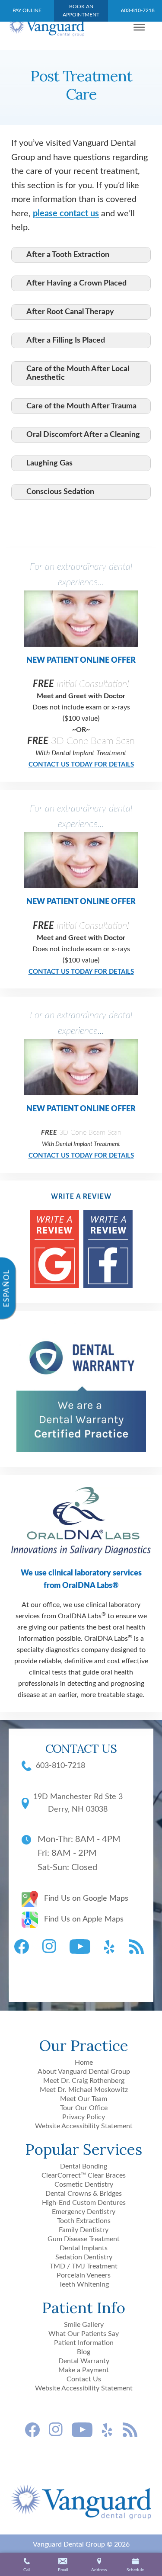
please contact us (66, 214)
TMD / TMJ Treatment (84, 2266)
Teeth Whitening (84, 2284)
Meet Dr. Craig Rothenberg (84, 2081)
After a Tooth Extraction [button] (68, 255)
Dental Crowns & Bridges (84, 2194)
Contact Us (84, 2379)
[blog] (139, 1947)
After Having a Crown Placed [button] (76, 283)
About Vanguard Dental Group (84, 2072)
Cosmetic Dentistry (84, 2185)
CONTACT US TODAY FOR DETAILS (81, 765)
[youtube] (82, 1947)
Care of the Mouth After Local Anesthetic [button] (78, 373)
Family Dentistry (84, 2230)
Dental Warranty (84, 2361)
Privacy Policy (84, 2117)
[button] (63, 2566)
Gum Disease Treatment (84, 2239)
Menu (142, 27)
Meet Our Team (84, 2099)
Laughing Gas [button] (49, 463)
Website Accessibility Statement (84, 2126)
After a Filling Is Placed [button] (66, 340)
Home (84, 2063)
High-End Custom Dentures (84, 2203)
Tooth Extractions (84, 2221)
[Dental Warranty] (81, 1450)
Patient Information (84, 2343)
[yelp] (112, 1947)
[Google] (54, 1251)
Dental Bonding (84, 2166)
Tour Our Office (84, 2108)
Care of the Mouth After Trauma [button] (81, 406)
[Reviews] (108, 1251)
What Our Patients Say (84, 2334)
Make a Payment (84, 2370)
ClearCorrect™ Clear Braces (84, 2175)
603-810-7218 (60, 1766)
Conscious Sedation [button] (60, 492)
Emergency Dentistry (84, 2212)
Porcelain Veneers (84, 2275)
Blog (84, 2352)
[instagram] (51, 1947)
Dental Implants (84, 2248)
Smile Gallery (84, 2325)
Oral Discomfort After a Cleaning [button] (83, 435)
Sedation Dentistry (84, 2257)
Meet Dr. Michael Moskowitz (84, 2090)
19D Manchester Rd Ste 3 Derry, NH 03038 (78, 1803)
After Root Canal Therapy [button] (70, 312)
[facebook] (24, 1947)
